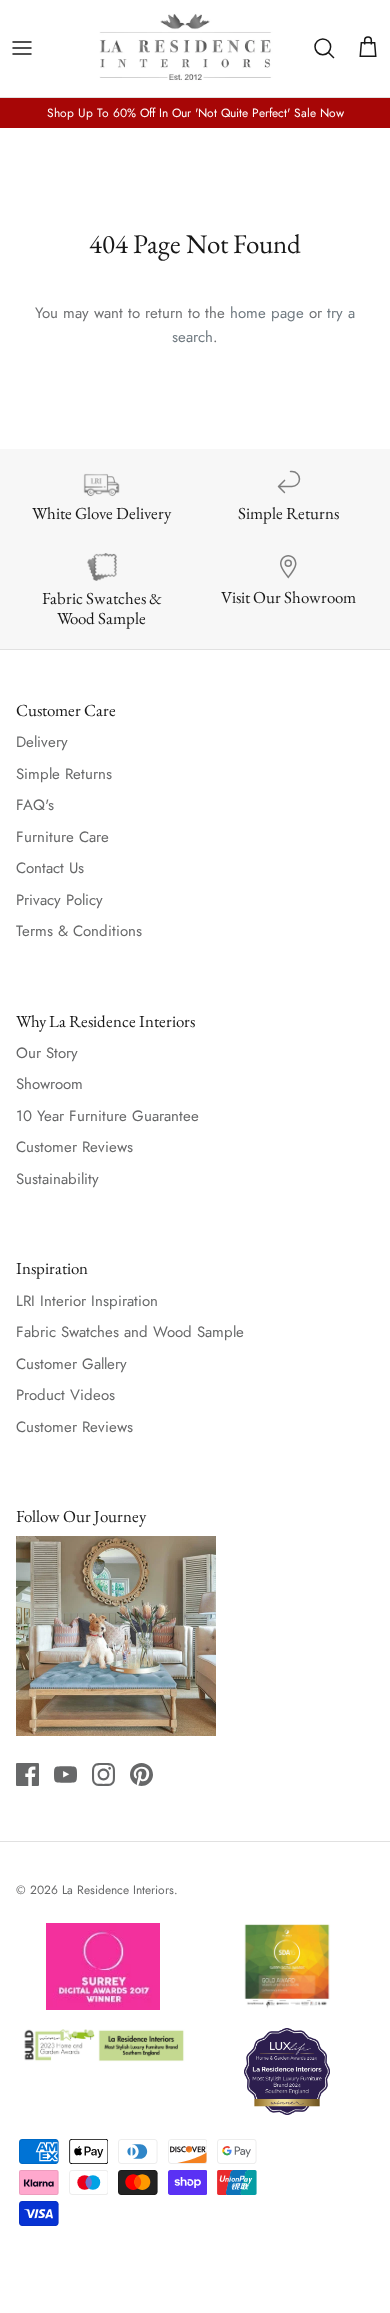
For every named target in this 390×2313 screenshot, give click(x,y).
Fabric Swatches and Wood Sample (130, 1332)
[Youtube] (65, 1774)
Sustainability (57, 1179)
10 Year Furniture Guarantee (107, 1116)
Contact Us (50, 868)
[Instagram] (103, 1774)
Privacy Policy (59, 900)
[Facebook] (27, 1774)
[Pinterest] (141, 1774)
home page (267, 313)
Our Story (47, 1053)
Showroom (49, 1084)
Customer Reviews (74, 1147)
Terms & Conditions (79, 931)
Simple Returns (64, 774)
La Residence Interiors (118, 1890)
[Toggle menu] (22, 48)
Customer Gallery (71, 1364)
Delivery (42, 742)
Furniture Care (62, 837)
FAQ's (35, 805)
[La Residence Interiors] (185, 48)
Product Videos (65, 1395)
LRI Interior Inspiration (87, 1301)
